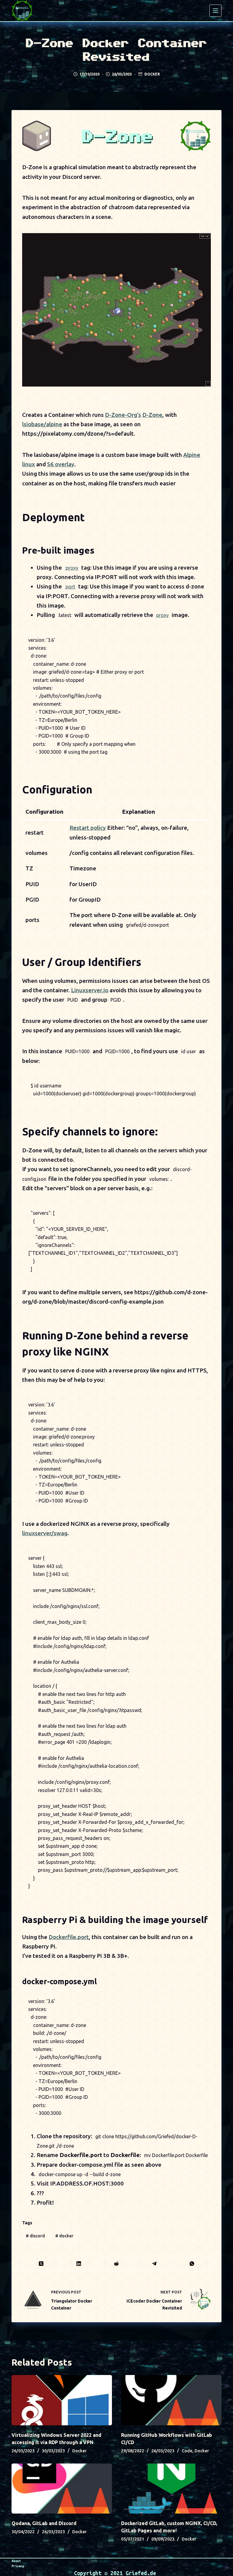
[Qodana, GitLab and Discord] (62, 2489)
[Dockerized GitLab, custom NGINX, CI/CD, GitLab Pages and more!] (171, 2489)
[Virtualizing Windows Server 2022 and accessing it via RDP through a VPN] (62, 2400)
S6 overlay (61, 464)
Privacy (18, 2566)
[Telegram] (154, 2264)
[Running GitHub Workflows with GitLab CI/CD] (171, 2400)
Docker (152, 74)
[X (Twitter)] (41, 2264)
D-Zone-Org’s (123, 415)
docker (64, 2236)
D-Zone (152, 415)
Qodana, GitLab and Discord (44, 2523)
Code (187, 2451)
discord (35, 2236)
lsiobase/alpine (42, 424)
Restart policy (88, 828)
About (16, 2561)
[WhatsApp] (192, 2264)
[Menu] (215, 11)
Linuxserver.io (90, 990)
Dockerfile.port (69, 1937)
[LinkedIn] (79, 2264)
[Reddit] (116, 2264)
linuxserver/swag (45, 1533)
